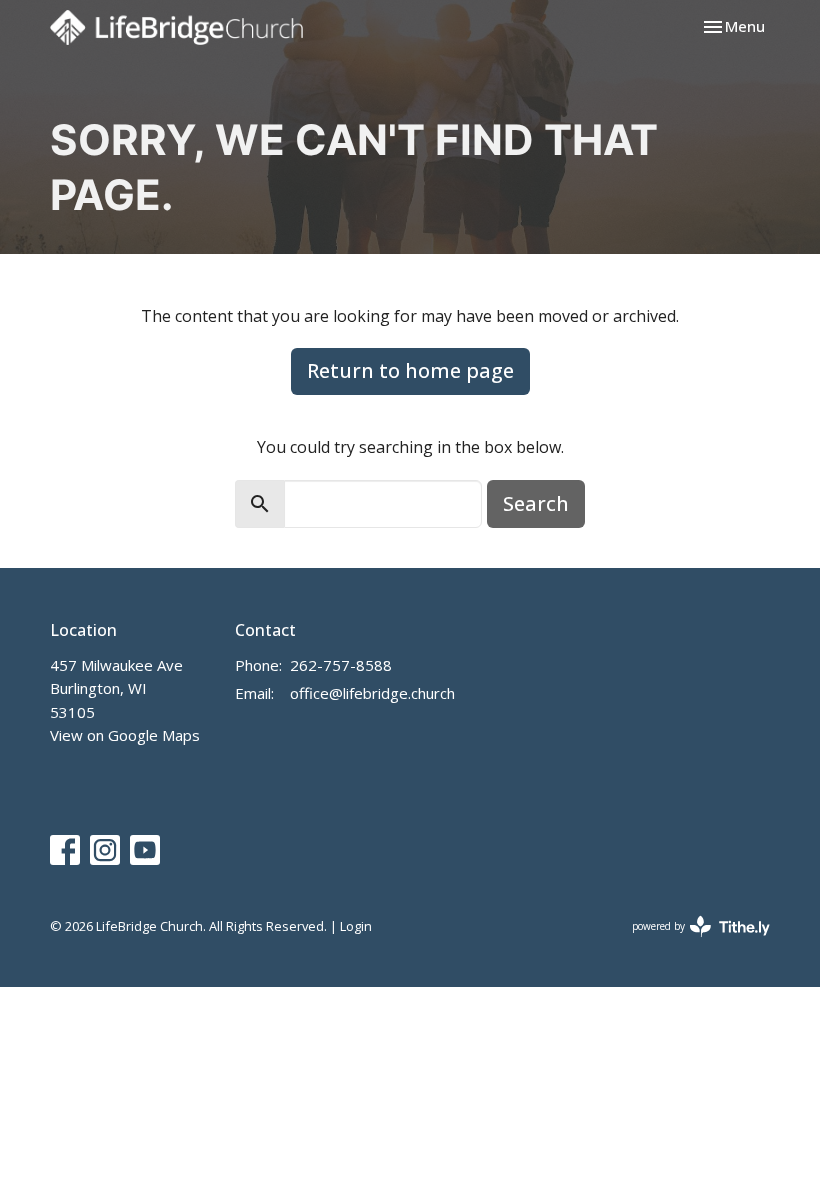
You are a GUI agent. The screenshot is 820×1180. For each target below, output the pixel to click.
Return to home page (410, 370)
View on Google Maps (125, 735)
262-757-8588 (341, 665)
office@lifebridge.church (372, 693)
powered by (690, 943)
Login (356, 926)
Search (536, 503)
